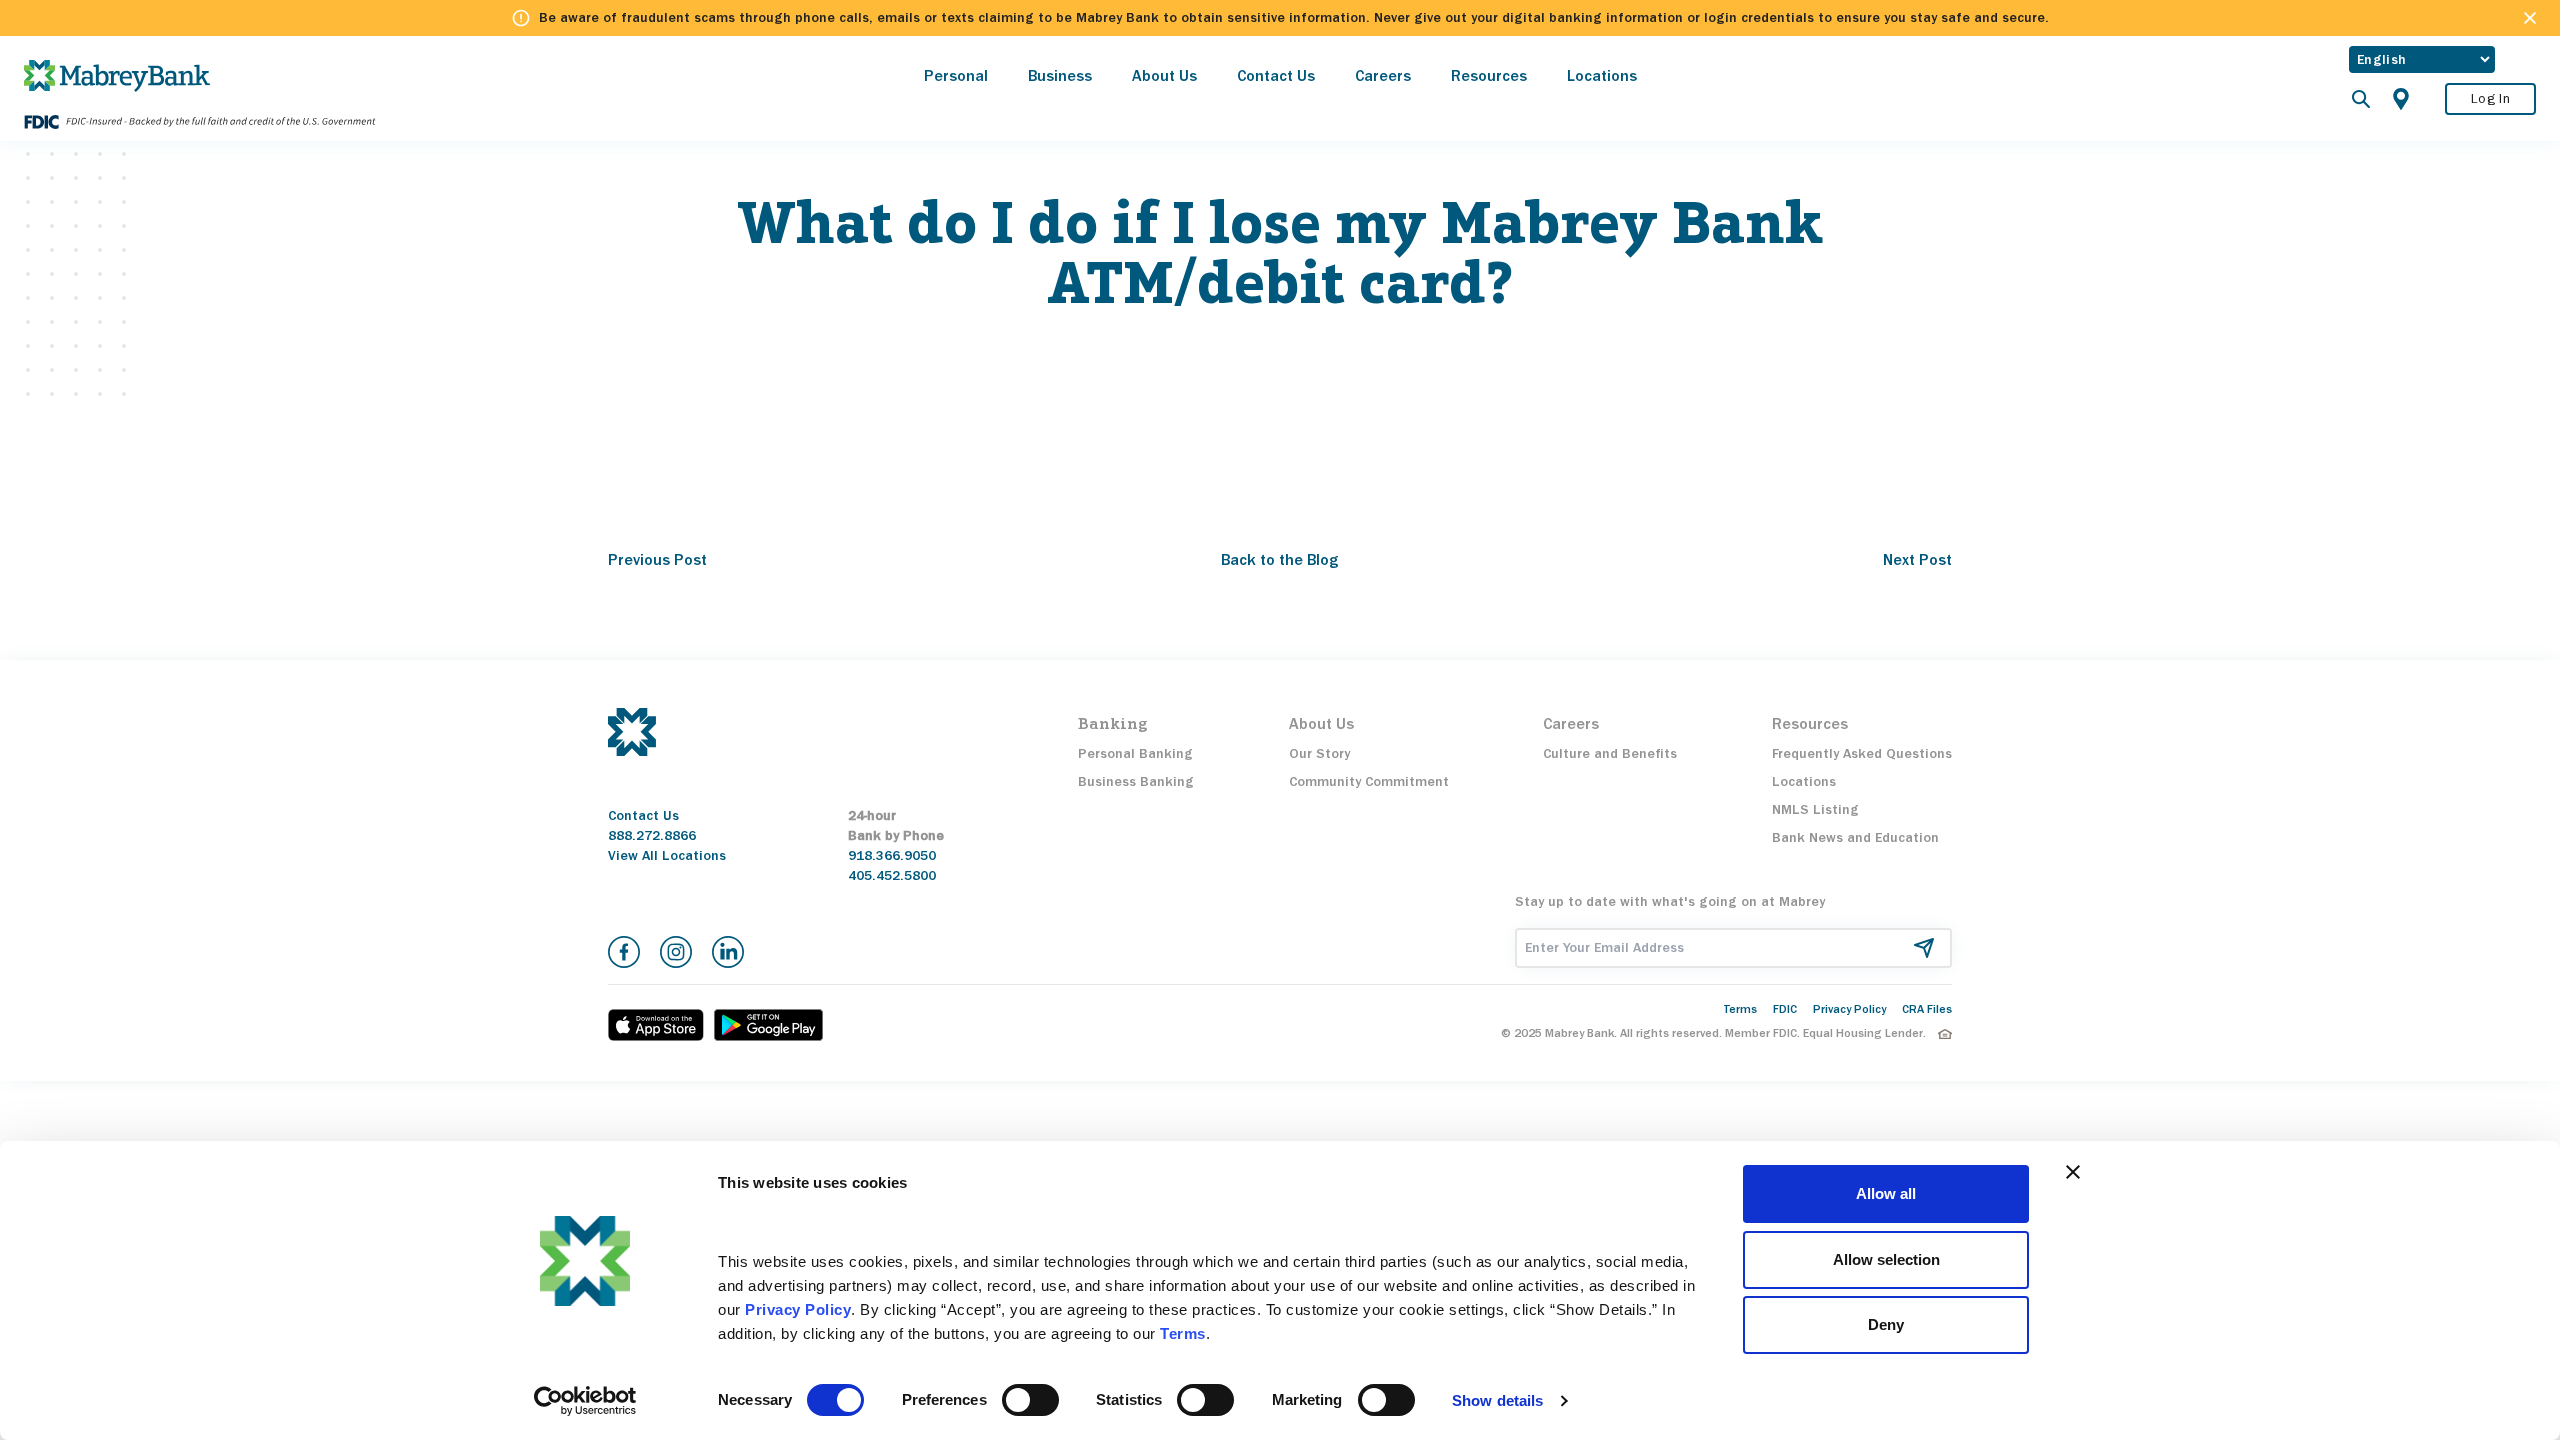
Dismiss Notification (2530, 18)
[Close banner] (2073, 1172)
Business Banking (1136, 781)
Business (1060, 75)
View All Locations (667, 855)
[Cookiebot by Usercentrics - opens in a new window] (585, 1401)
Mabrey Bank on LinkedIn (728, 952)
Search (2361, 99)
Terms (1740, 1009)
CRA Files (1927, 1009)
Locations (1602, 75)
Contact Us (1276, 75)
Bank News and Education (1855, 837)
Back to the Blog (1280, 559)
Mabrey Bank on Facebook (624, 952)
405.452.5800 (892, 875)
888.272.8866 (652, 835)
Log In (2490, 98)
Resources (1489, 75)
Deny (1886, 1324)
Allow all (1886, 1193)
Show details (1497, 1400)
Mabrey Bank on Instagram (676, 952)
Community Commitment (1369, 781)
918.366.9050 (892, 855)
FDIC (1785, 1009)
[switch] (1030, 1400)
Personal (956, 75)
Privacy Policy (1849, 1009)
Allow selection (1886, 1259)
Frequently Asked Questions (1862, 753)
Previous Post (657, 559)
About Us (1164, 75)
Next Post (1917, 559)
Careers (1383, 75)
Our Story (1319, 753)
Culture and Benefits (1610, 753)
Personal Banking (1135, 753)
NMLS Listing (1815, 809)
